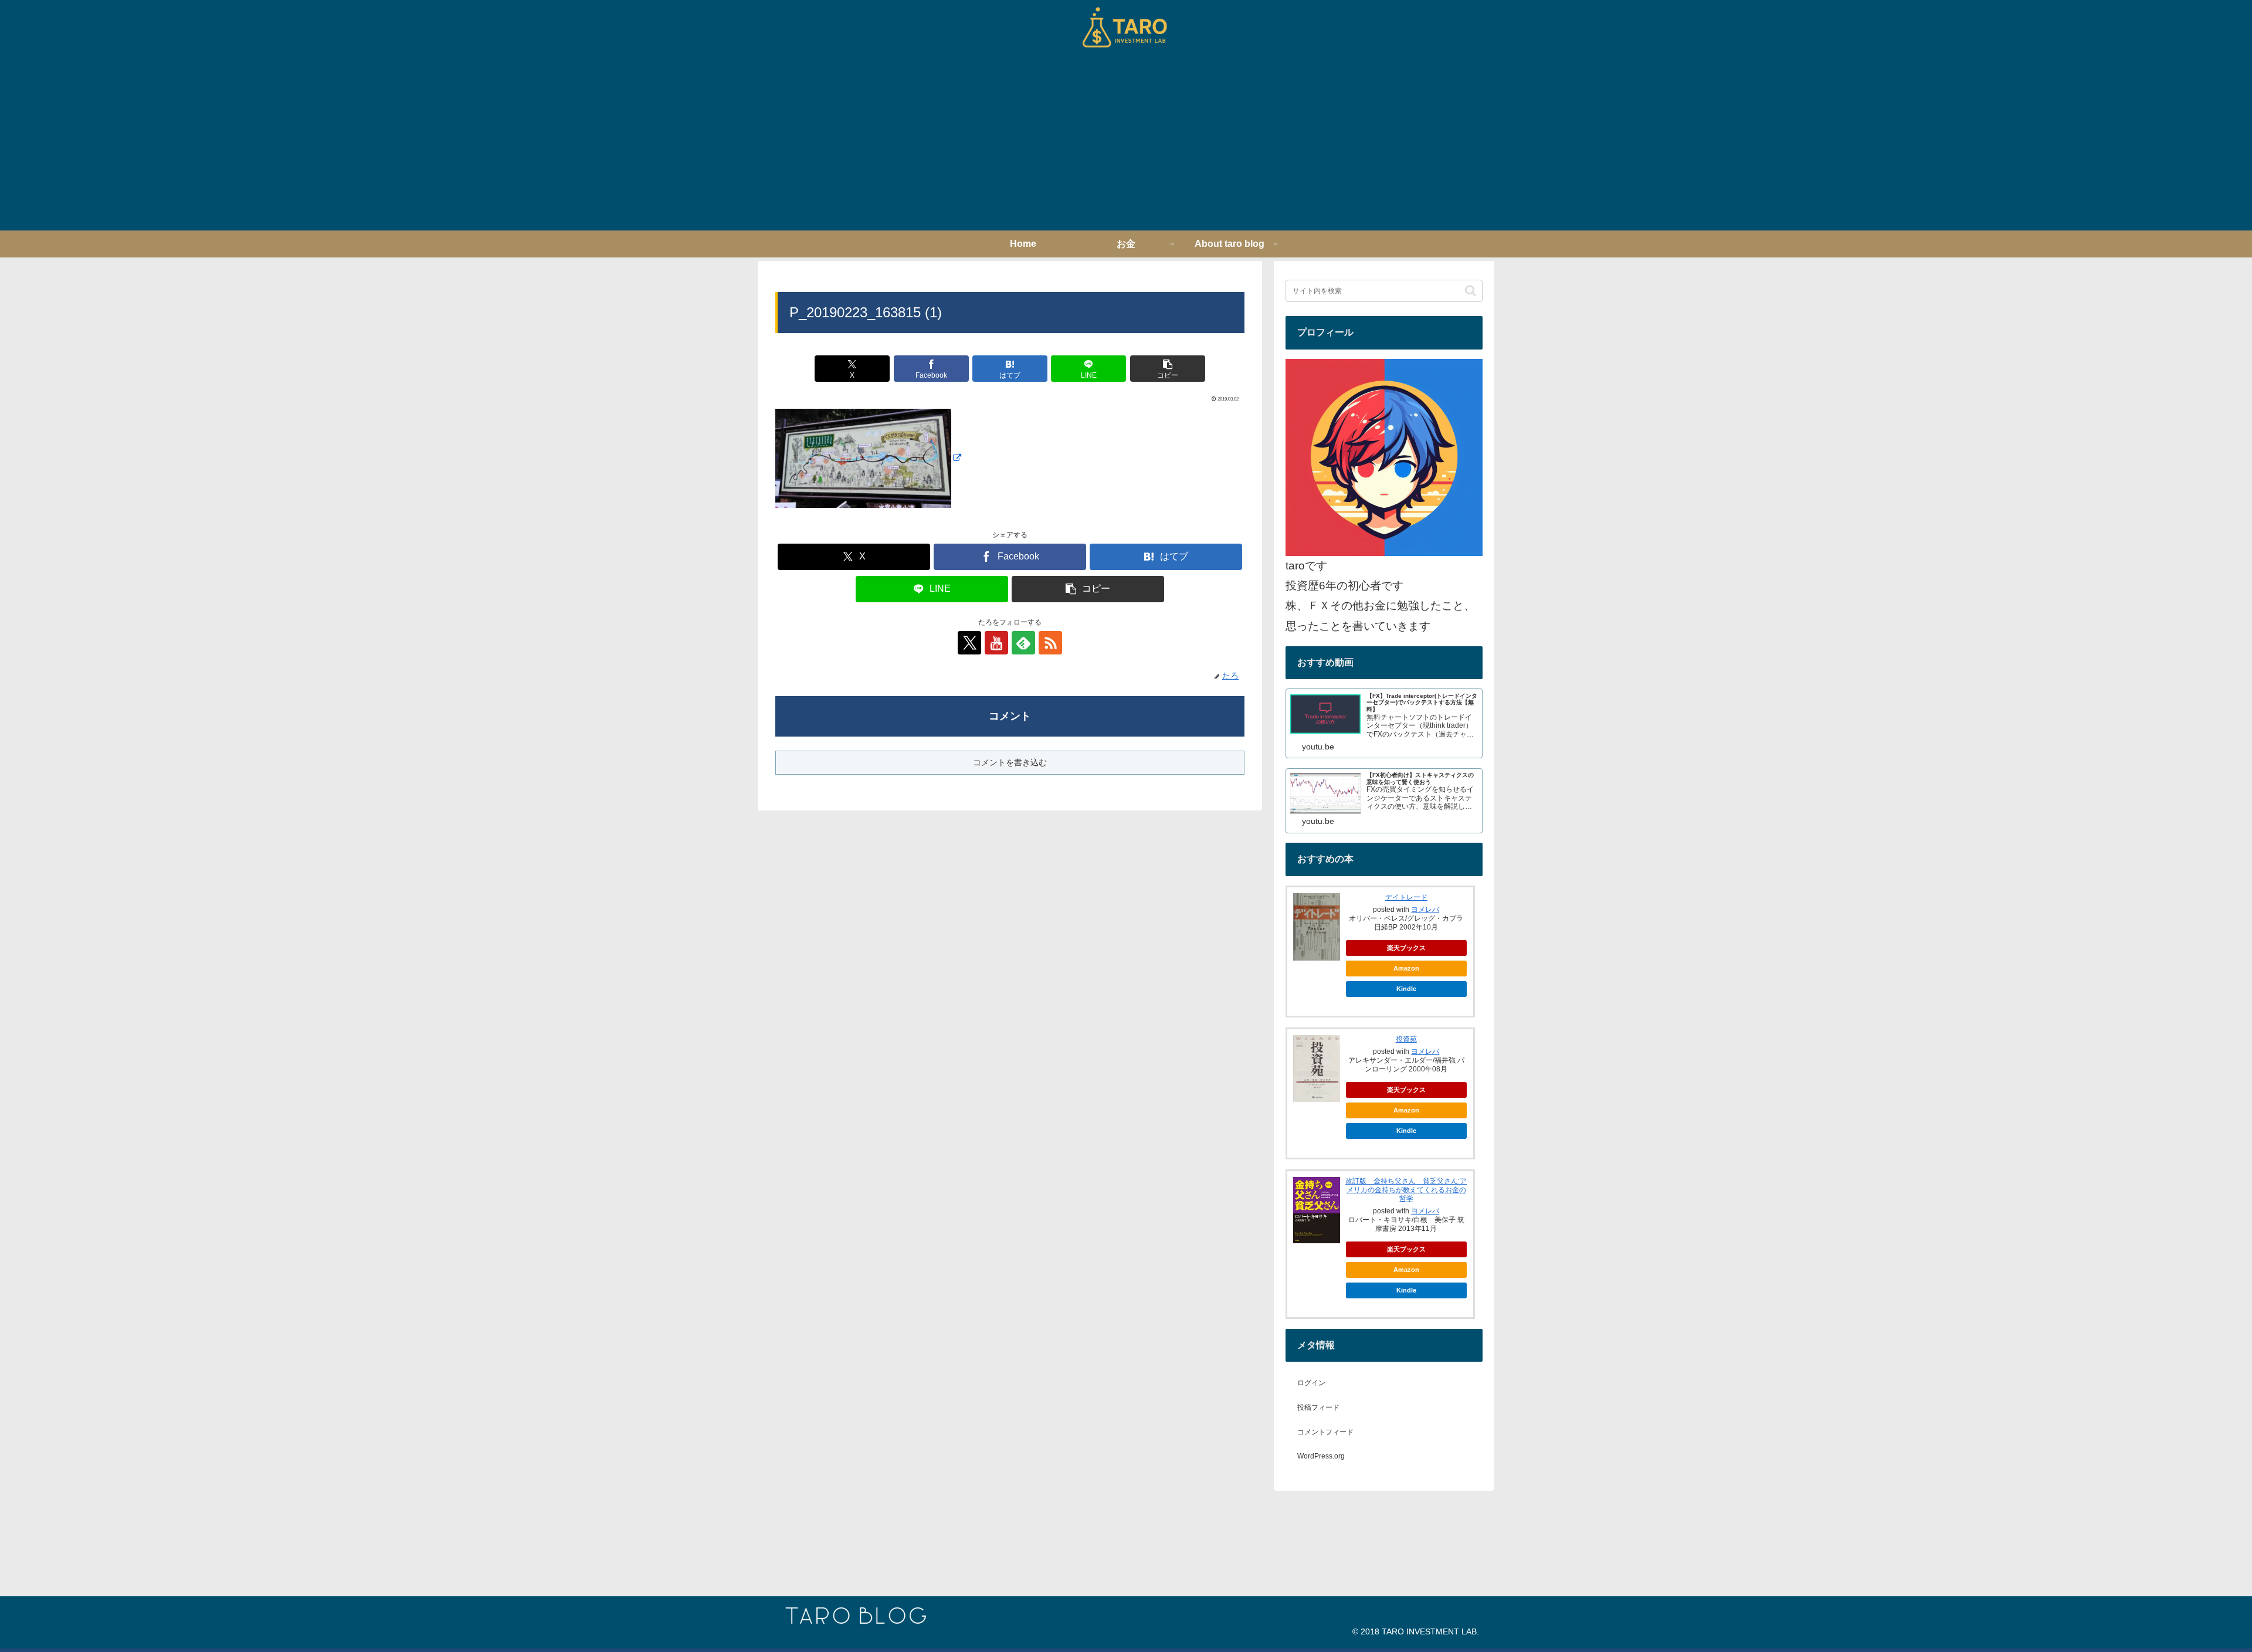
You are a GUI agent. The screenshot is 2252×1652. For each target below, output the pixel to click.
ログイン (1311, 1383)
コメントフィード (1325, 1432)
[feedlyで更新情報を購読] (1023, 643)
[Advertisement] (1126, 143)
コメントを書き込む (1010, 762)
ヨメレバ (1425, 910)
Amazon (1406, 968)
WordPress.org (1321, 1456)
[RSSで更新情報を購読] (1050, 643)
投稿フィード (1318, 1407)
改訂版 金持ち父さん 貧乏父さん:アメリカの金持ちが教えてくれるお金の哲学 (1406, 1190)
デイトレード (1406, 897)
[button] (1168, 369)
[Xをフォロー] (969, 643)
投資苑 (1406, 1039)
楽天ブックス (1406, 948)
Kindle (1406, 989)
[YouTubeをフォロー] (996, 643)
